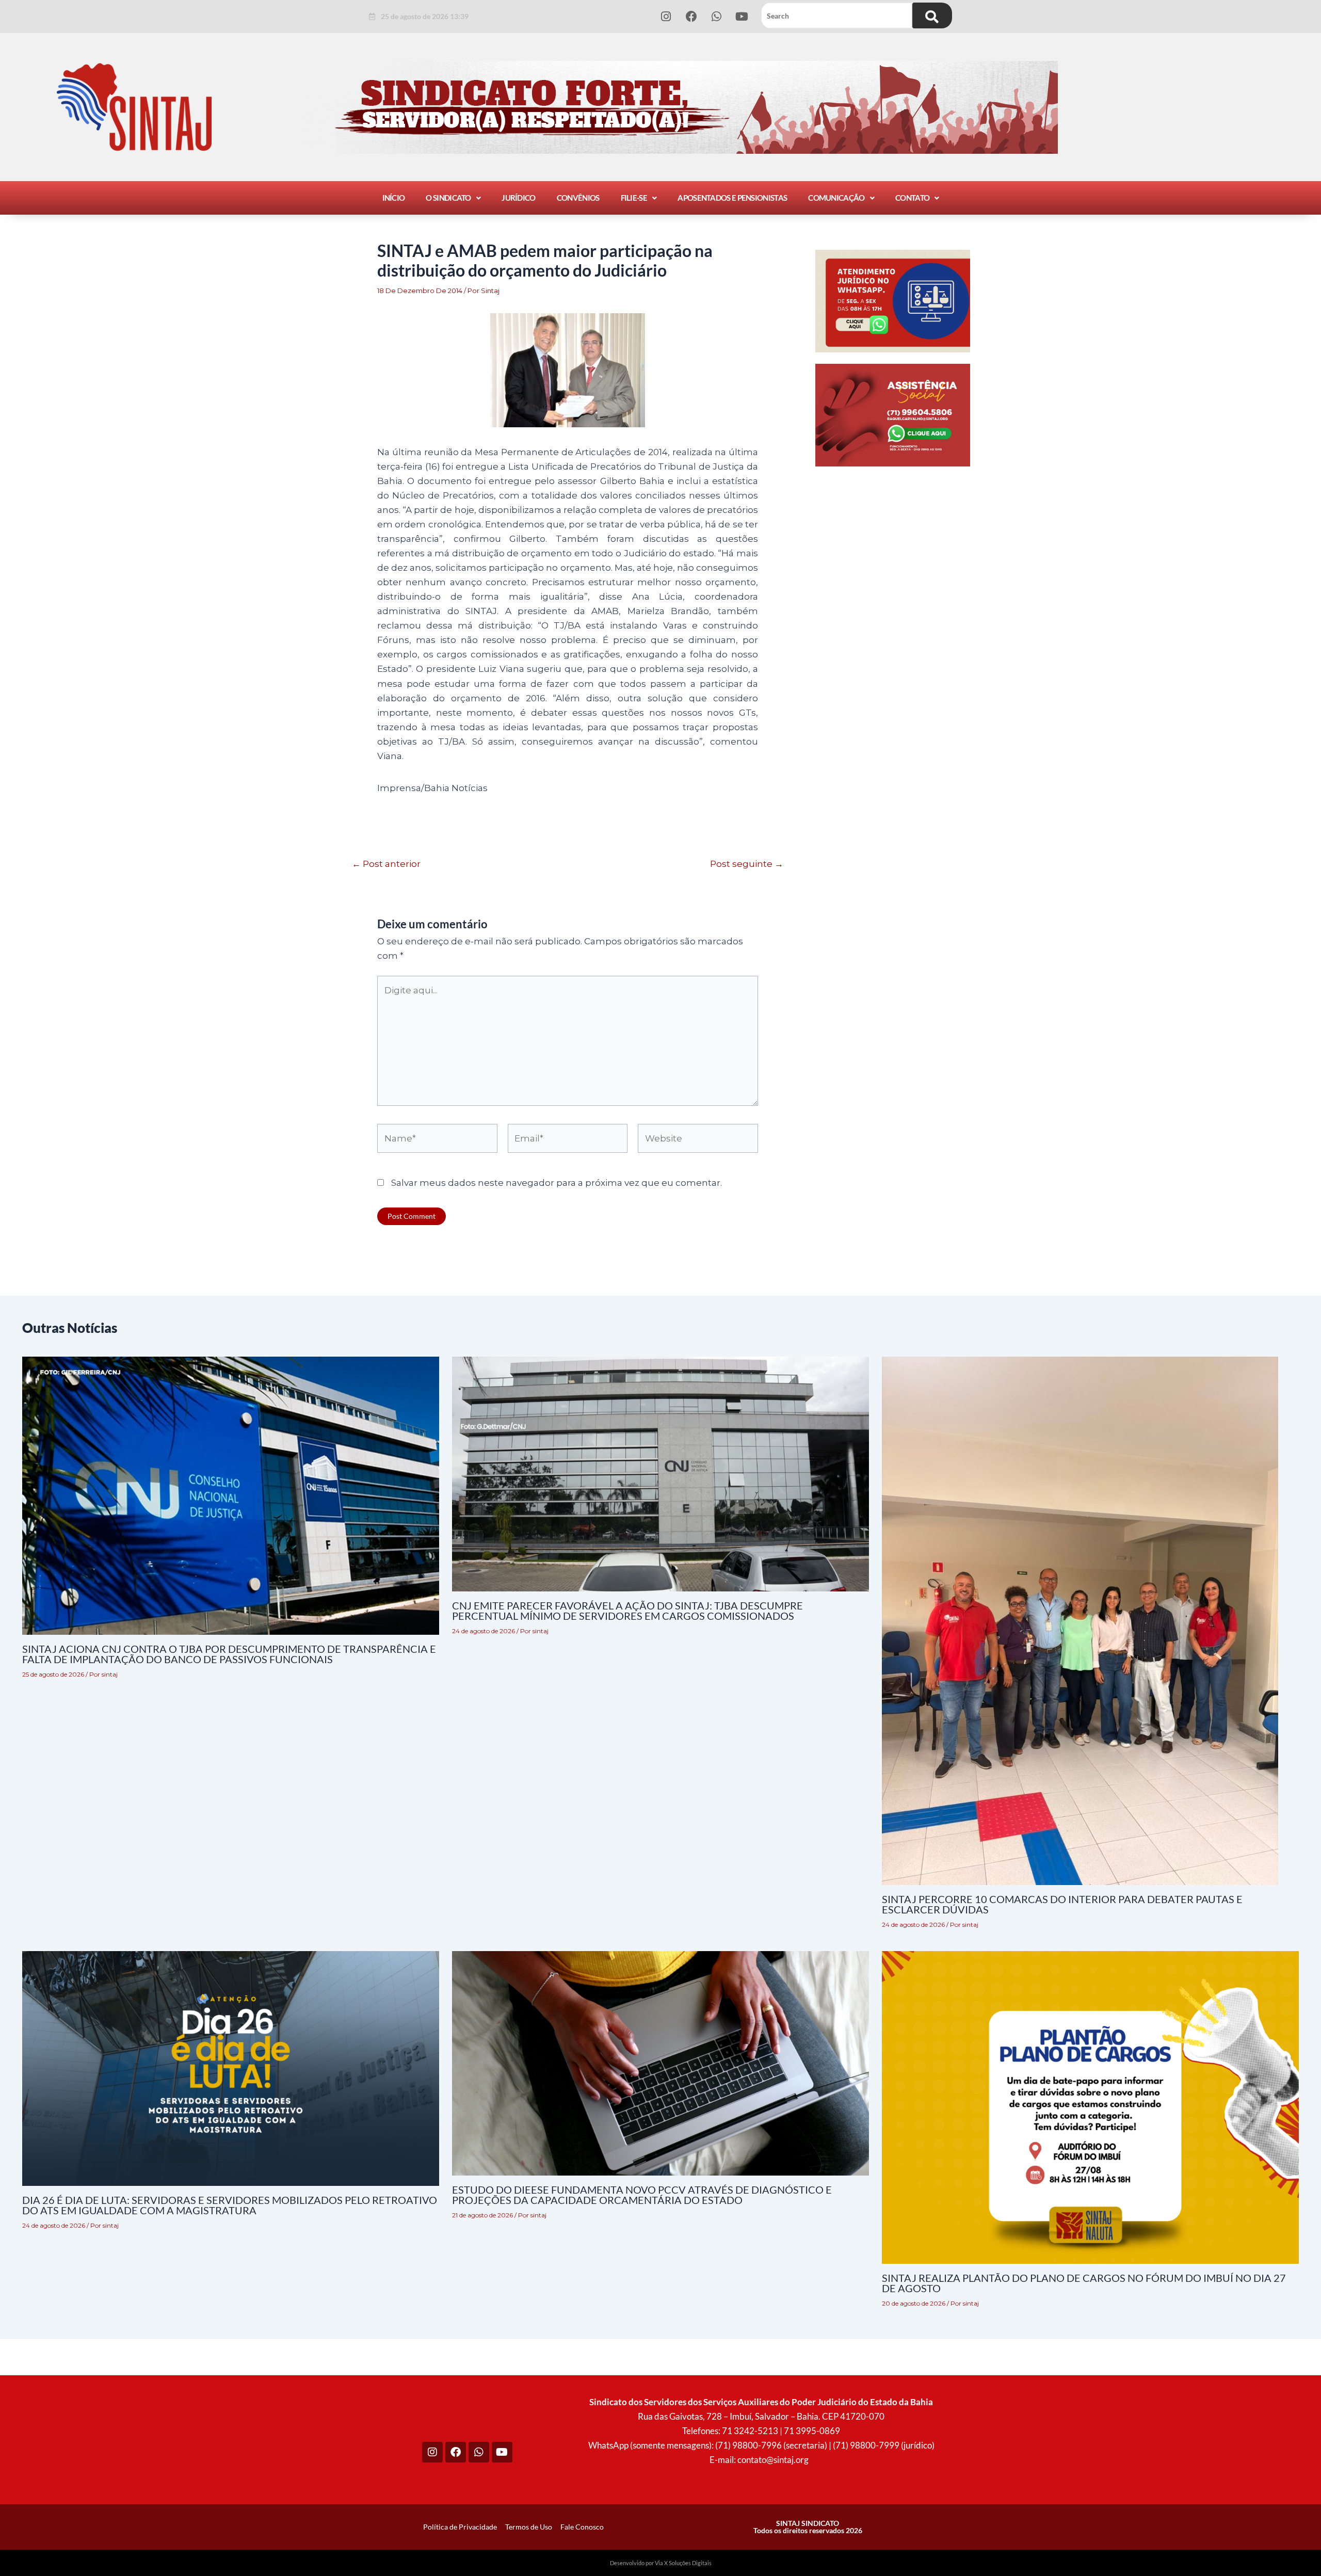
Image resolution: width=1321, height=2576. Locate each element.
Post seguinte (747, 864)
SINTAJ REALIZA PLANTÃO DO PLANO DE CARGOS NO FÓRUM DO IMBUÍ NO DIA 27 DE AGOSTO (1084, 2283)
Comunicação (836, 198)
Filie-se (634, 198)
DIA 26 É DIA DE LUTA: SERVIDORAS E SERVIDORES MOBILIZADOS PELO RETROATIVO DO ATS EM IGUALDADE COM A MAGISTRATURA (230, 2205)
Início (394, 198)
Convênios (578, 198)
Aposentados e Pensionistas (732, 198)
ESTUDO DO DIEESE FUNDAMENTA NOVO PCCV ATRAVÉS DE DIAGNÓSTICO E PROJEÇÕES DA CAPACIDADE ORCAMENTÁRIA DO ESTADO (642, 2195)
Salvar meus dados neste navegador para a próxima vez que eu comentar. (557, 1183)
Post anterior (386, 864)
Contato (912, 198)
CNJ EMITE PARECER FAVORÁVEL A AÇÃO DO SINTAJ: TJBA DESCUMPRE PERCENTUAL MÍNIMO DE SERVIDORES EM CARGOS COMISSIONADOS (627, 1611)
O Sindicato (448, 198)
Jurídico (518, 198)
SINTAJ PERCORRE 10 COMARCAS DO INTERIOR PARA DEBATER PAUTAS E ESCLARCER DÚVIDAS (1062, 1904)
